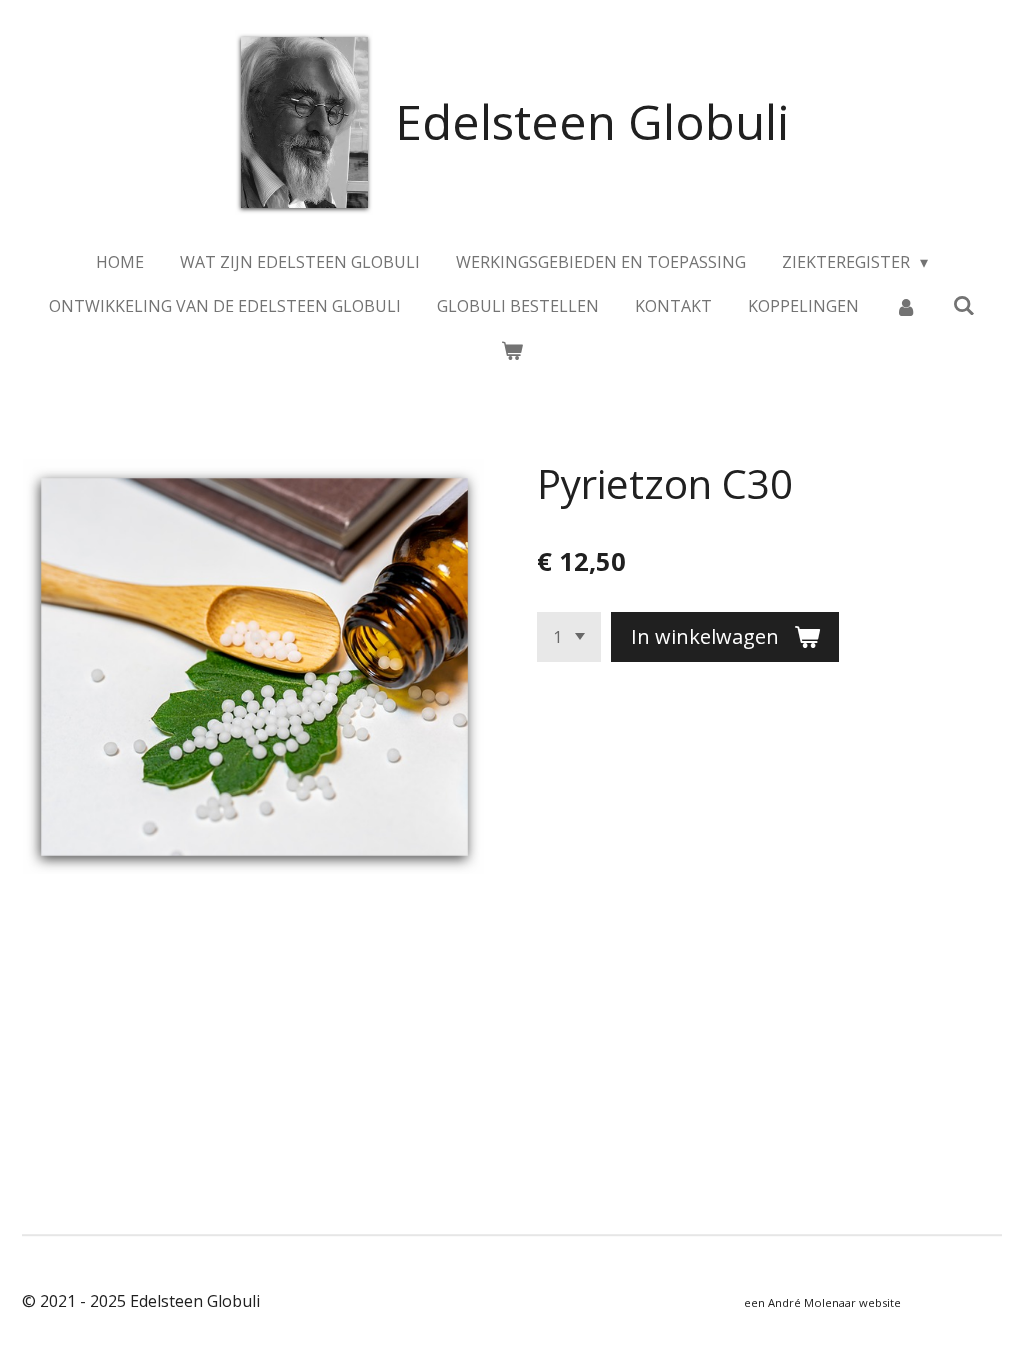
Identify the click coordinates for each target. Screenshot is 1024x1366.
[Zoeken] (964, 305)
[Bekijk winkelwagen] (512, 350)
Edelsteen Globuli (592, 121)
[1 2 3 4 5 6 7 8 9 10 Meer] (569, 637)
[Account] (906, 306)
